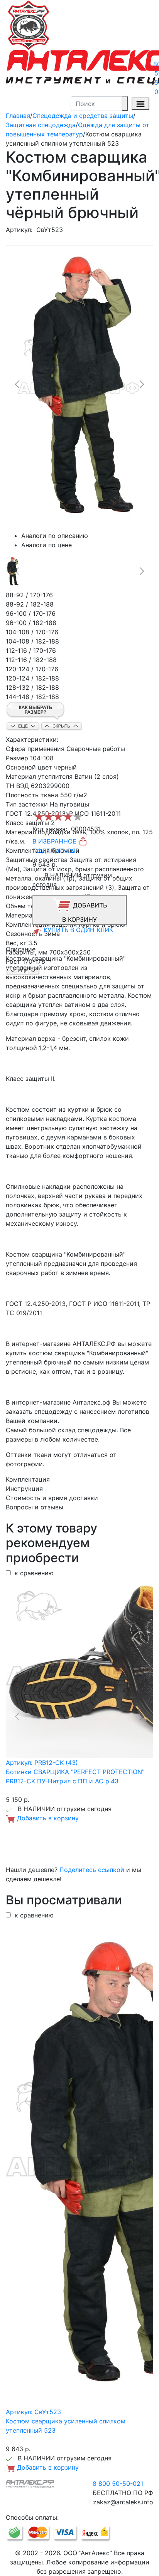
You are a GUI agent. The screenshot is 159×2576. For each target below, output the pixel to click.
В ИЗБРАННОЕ (55, 841)
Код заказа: (50, 829)
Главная (18, 116)
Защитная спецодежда (41, 125)
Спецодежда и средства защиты (83, 116)
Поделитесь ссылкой (92, 1870)
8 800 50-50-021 (118, 2484)
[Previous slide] (18, 384)
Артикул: (19, 230)
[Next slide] (141, 384)
